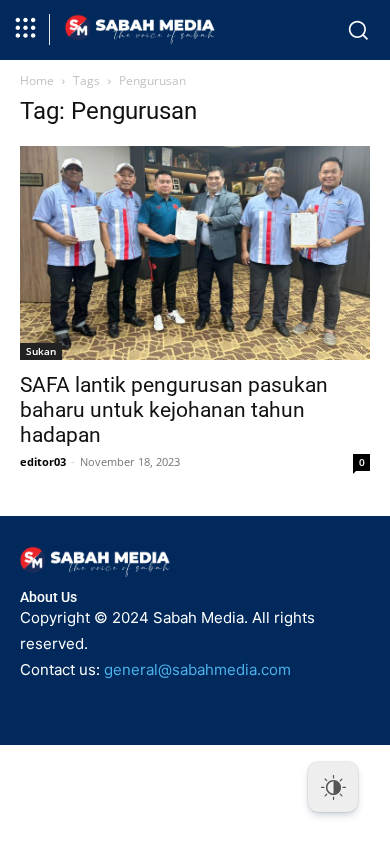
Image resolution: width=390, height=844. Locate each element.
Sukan (41, 351)
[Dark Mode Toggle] (333, 787)
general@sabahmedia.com (197, 669)
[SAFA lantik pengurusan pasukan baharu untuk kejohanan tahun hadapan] (195, 253)
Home (37, 80)
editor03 (43, 461)
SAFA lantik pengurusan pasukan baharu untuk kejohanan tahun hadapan (174, 410)
